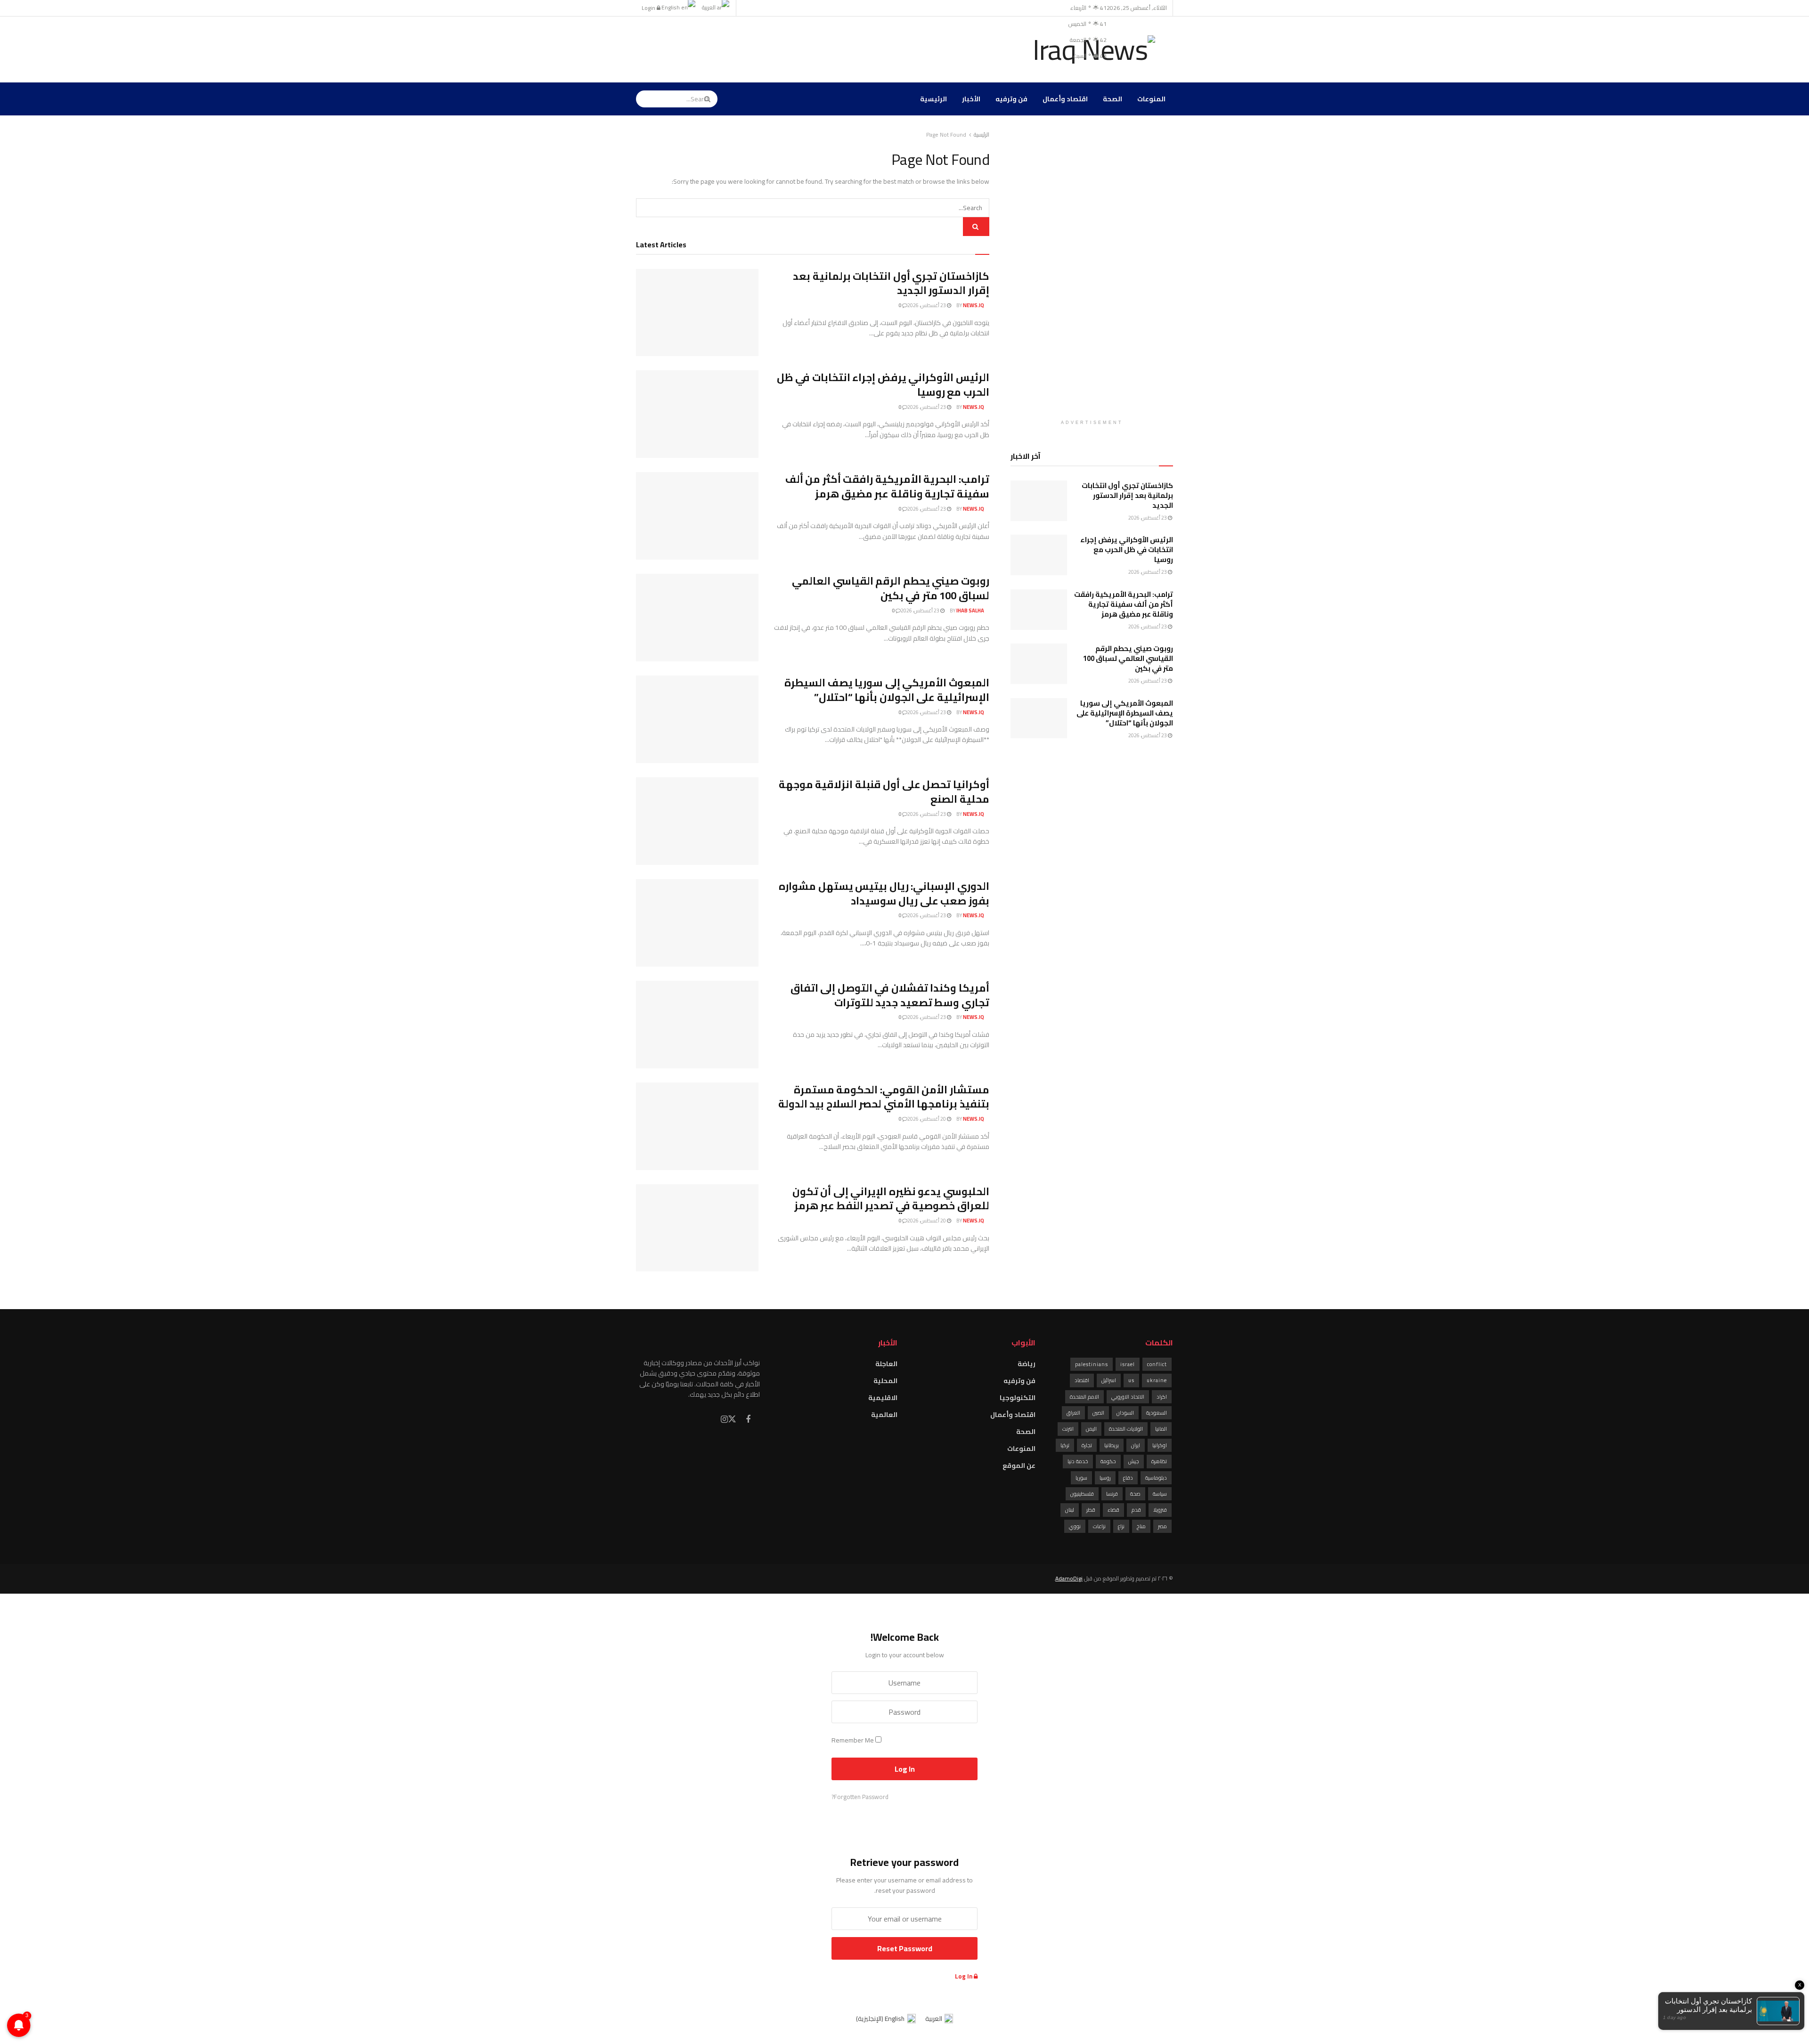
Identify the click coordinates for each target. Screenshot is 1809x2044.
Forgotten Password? (860, 1797)
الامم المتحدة (1084, 1397)
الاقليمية (883, 1398)
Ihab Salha (970, 611)
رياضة (1027, 1364)
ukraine (1157, 1380)
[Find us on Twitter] (732, 1419)
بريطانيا (1112, 1445)
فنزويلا (1160, 1510)
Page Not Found (946, 134)
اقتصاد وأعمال (1065, 99)
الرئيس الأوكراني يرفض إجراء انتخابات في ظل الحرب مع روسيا (883, 385)
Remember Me (853, 1740)
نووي (1075, 1526)
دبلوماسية (1156, 1478)
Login (649, 8)
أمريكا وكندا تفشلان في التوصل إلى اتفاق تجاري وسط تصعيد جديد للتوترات (890, 995)
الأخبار (971, 99)
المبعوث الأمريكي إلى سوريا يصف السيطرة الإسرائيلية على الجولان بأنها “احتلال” (887, 690)
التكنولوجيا (1018, 1398)
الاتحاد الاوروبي (1128, 1397)
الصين (1098, 1413)
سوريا (1081, 1478)
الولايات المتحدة (1126, 1429)
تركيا (1065, 1445)
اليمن (1091, 1429)
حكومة (1108, 1461)
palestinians (1092, 1364)
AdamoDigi (1069, 1578)
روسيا (1105, 1478)
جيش (1134, 1461)
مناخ (1141, 1526)
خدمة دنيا (1078, 1461)
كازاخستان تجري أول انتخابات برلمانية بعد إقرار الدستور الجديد (891, 283)
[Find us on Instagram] (724, 1420)
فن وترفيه (1011, 99)
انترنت (1068, 1429)
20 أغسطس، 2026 (927, 1119)
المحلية (885, 1381)
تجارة (1087, 1445)
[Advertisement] (807, 48)
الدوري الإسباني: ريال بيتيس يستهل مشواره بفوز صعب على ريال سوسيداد (884, 893)
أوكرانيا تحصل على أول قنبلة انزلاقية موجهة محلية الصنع (884, 792)
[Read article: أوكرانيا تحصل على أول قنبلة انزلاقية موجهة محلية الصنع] (697, 821)
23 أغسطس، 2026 (927, 305)
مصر (1162, 1526)
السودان (1125, 1413)
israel (1128, 1364)
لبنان (1070, 1510)
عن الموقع (1019, 1466)
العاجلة (886, 1364)
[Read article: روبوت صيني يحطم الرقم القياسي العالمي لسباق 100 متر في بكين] (697, 618)
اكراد (1162, 1397)
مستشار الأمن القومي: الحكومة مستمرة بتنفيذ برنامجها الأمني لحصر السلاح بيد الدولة (884, 1097)
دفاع (1128, 1478)
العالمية (884, 1415)
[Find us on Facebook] (748, 1420)
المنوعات (1151, 99)
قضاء (1113, 1510)
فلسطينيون (1082, 1494)
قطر (1091, 1510)
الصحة (1112, 99)
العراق (1073, 1413)
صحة (1135, 1494)
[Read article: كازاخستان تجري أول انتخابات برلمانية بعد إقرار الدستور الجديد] (697, 313)
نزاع (1121, 1526)
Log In (964, 1976)
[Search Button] (709, 99)
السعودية (1157, 1413)
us (1131, 1380)
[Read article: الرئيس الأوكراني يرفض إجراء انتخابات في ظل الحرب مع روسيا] (697, 414)
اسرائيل (1109, 1380)
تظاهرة (1159, 1461)
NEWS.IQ (974, 305)
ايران (1136, 1445)
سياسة (1160, 1494)
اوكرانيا (1160, 1445)
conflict (1157, 1364)
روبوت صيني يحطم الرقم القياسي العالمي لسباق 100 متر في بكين (891, 588)
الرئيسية (933, 99)
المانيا (1161, 1429)
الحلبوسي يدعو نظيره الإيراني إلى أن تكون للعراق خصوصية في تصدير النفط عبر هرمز (891, 1199)
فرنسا (1112, 1494)
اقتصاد (1082, 1380)
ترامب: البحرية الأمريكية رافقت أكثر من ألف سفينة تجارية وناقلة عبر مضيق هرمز (887, 486)
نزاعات (1099, 1526)
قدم (1136, 1510)
